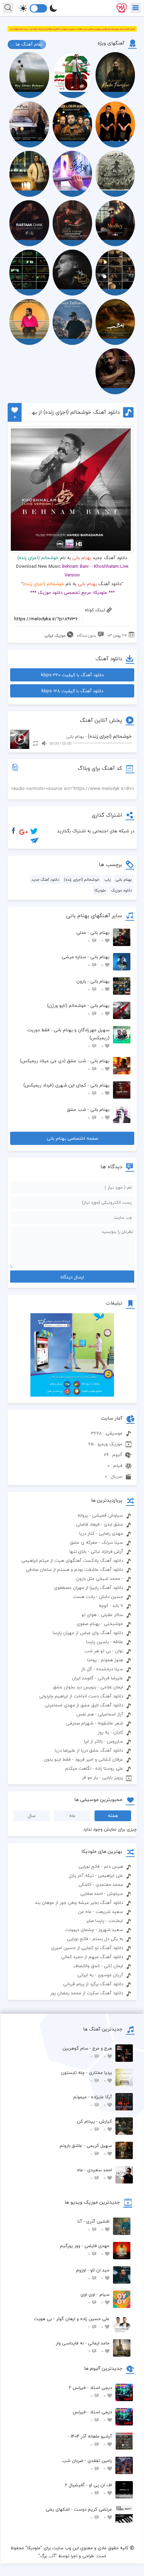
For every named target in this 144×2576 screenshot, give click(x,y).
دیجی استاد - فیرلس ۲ (90, 2392)
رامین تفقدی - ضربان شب (87, 2465)
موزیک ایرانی (55, 635)
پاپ (107, 879)
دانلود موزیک (121, 890)
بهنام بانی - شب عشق (88, 1113)
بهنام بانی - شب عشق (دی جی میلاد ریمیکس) (65, 1065)
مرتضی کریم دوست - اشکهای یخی (79, 2513)
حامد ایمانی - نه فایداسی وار (83, 2347)
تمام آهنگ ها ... (27, 44)
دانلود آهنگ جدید (45, 879)
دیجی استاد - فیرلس (92, 2416)
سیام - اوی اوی (95, 2298)
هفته (113, 1816)
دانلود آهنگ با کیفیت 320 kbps (72, 675)
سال (32, 1816)
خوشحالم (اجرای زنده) (82, 879)
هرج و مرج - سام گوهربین (87, 2052)
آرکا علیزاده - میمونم (93, 2101)
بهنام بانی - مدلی (93, 936)
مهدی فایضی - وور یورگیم (85, 2250)
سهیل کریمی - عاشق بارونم (86, 2150)
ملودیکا (100, 890)
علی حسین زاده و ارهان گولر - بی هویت (72, 2323)
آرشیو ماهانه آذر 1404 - (90, 2440)
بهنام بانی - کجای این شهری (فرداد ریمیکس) (66, 1089)
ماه (72, 1816)
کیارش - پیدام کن (94, 2125)
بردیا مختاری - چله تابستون (86, 2077)
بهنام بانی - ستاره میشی (86, 961)
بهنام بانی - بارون (93, 985)
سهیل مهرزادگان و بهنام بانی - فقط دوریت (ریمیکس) (68, 1038)
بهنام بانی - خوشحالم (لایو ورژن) (78, 1010)
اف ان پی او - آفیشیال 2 (88, 2489)
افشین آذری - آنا (93, 2225)
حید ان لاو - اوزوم (93, 2274)
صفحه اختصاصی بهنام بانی (72, 1138)
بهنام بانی (82, 558)
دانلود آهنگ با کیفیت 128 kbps (72, 691)
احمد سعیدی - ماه (94, 2174)
